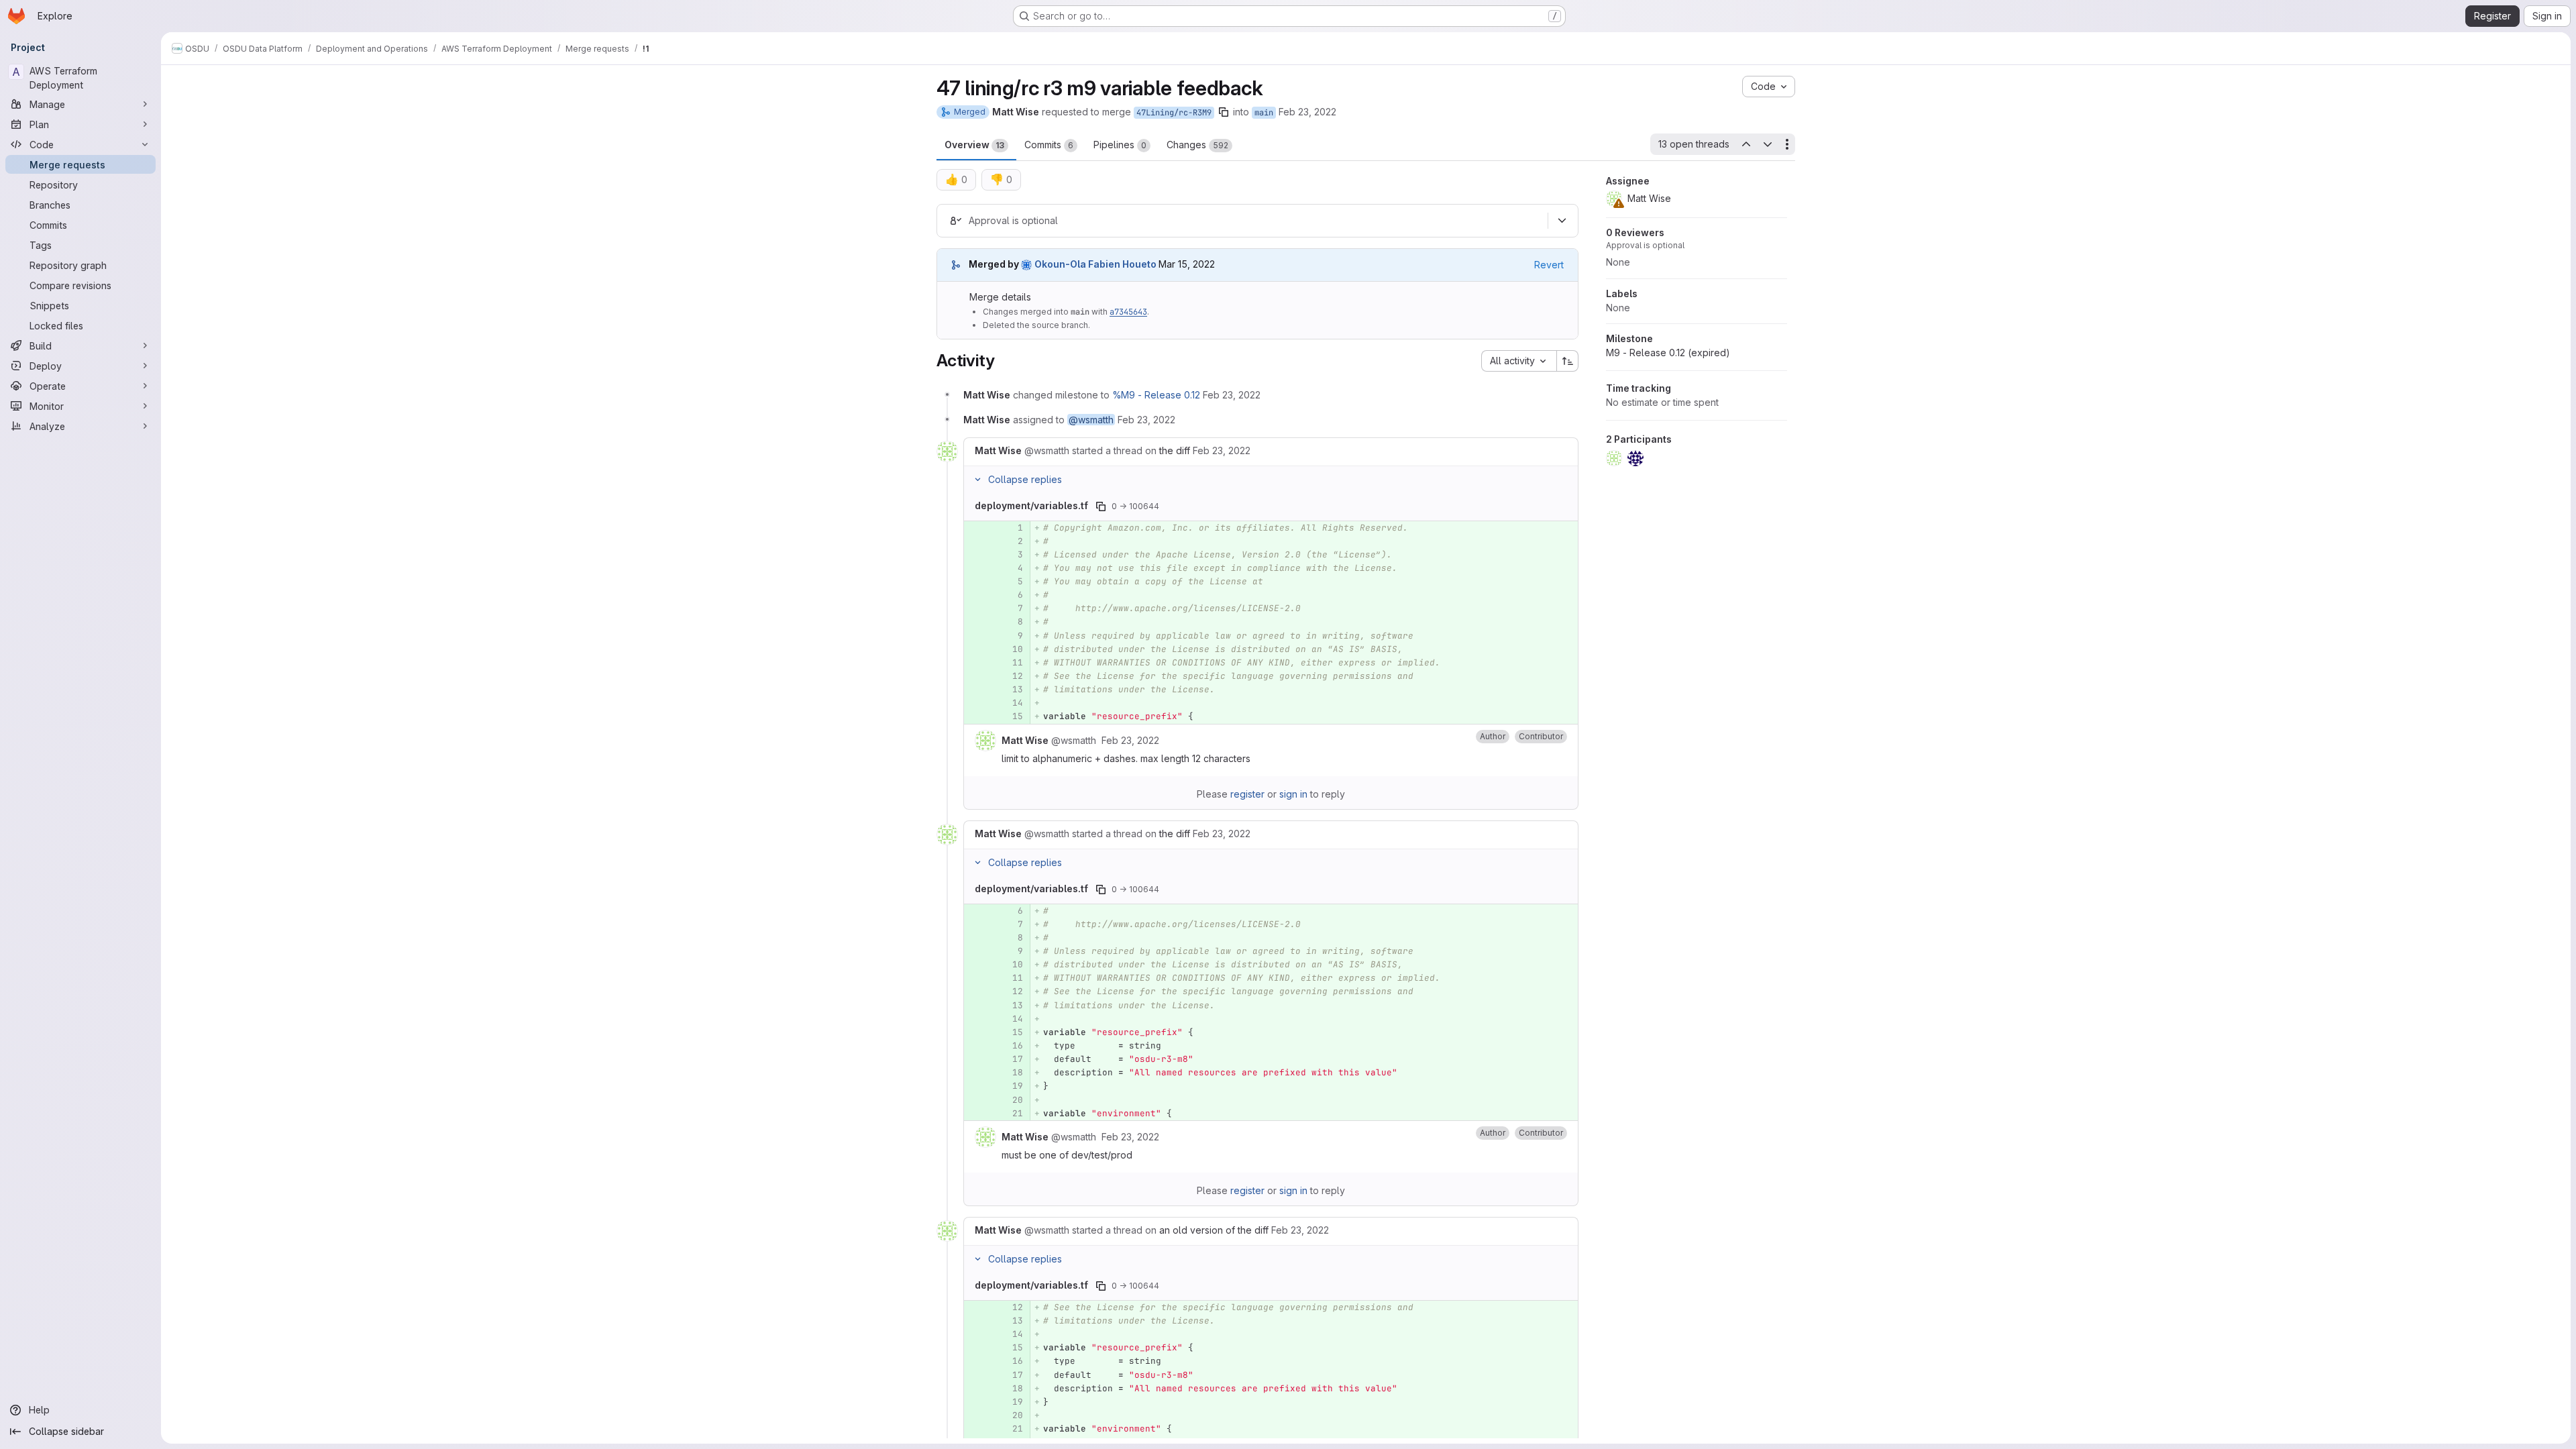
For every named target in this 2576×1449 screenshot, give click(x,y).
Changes (1197, 145)
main (1264, 113)
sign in (1293, 794)
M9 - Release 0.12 (1668, 353)
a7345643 (1128, 312)
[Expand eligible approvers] (1562, 221)
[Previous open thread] (1746, 144)
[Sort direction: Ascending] (1568, 361)
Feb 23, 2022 (1307, 112)
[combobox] (1519, 361)
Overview (974, 145)
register (1247, 794)
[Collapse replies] (977, 480)
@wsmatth (1091, 420)
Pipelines (1120, 145)
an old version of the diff (1214, 1230)
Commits (1049, 145)
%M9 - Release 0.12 (1156, 395)
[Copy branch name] (1224, 112)
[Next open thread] (1768, 144)
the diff (1175, 450)
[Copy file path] (1101, 506)
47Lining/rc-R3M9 (1174, 113)
